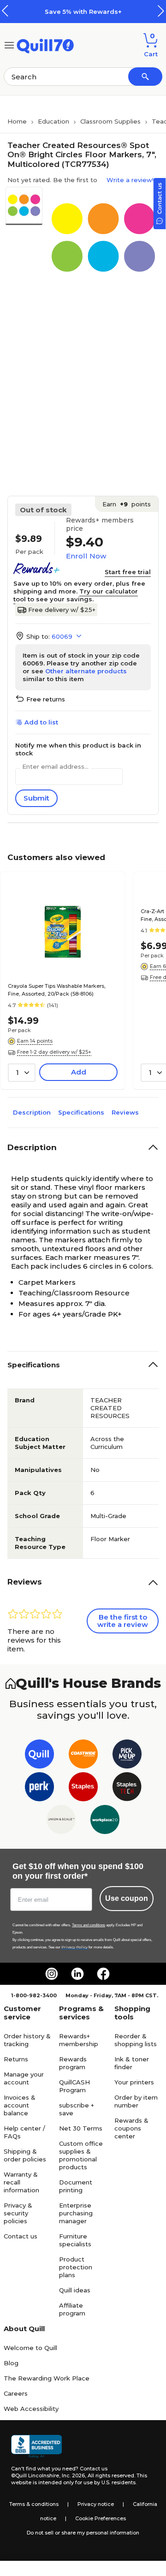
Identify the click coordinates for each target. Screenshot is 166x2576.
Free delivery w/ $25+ (62, 610)
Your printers (134, 2082)
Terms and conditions (89, 1925)
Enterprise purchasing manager (76, 2213)
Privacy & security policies (18, 2213)
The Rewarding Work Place (47, 2378)
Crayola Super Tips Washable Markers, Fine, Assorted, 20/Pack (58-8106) (57, 990)
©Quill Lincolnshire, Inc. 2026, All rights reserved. (73, 2475)
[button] (161, 11)
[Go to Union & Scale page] (61, 1821)
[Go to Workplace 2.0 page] (105, 1821)
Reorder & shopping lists (136, 2040)
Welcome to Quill (30, 2348)
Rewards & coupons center (131, 2128)
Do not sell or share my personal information (83, 2533)
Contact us (21, 2236)
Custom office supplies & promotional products (81, 2155)
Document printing (76, 2186)
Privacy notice (96, 2504)
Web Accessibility (31, 2409)
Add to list (41, 722)
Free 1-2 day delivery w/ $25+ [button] (54, 1052)
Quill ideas (75, 2290)
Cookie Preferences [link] (101, 2518)
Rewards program (73, 2063)
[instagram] (52, 1974)
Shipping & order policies (25, 2155)
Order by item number (136, 2101)
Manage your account (24, 2078)
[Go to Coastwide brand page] (83, 1756)
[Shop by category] (9, 45)
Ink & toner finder (132, 2063)
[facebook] (103, 1974)
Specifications (81, 1112)
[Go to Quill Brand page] (39, 1756)
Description (32, 1112)
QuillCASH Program (74, 2086)
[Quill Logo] (45, 45)
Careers (16, 2393)
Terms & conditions (34, 2504)
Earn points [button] (127, 504)
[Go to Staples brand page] (83, 1789)
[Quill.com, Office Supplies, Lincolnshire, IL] (36, 2446)
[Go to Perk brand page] (39, 1789)
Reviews (125, 1112)
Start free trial (128, 572)
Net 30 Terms (81, 2128)
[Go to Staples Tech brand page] (127, 1789)
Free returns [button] (46, 699)
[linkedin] (77, 1974)
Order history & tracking (27, 2040)
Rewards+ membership (79, 2040)
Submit (36, 798)
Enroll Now (86, 556)
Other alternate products (86, 671)
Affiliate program (72, 2309)
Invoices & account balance (20, 2105)
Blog (11, 2363)
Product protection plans (76, 2267)
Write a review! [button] (130, 180)
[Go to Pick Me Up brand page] (127, 1756)
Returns (16, 2059)
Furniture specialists (75, 2240)
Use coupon (127, 1898)
